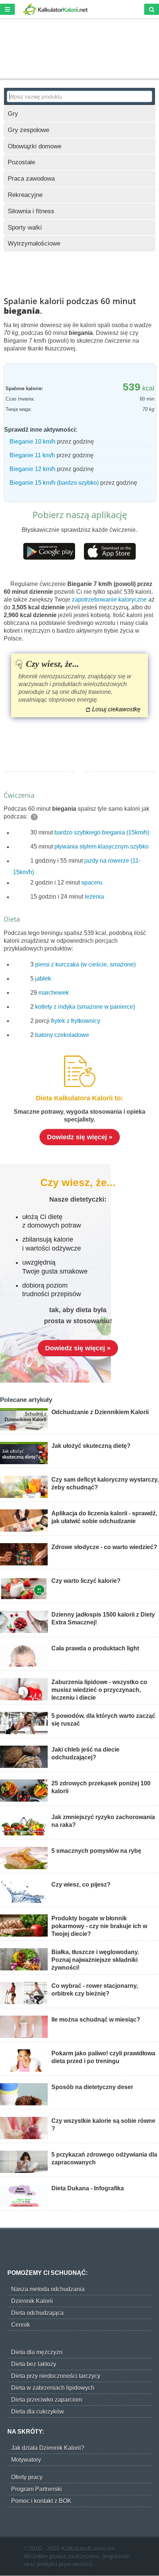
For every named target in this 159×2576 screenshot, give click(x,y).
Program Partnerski (36, 2489)
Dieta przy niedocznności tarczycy (56, 2376)
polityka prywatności (64, 2564)
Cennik (21, 2325)
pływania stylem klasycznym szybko (102, 847)
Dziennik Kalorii (32, 2301)
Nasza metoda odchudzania (48, 2289)
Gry (13, 114)
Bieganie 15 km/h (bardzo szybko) (54, 483)
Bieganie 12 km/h (33, 469)
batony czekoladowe (62, 1035)
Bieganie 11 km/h (32, 455)
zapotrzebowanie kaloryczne (109, 599)
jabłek (43, 979)
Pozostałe (21, 162)
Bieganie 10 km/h (33, 442)
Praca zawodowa (31, 179)
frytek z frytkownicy (76, 1021)
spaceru (92, 883)
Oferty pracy (27, 2477)
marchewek (54, 993)
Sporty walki (25, 228)
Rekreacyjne (25, 195)
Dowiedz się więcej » (80, 1137)
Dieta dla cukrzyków (38, 2412)
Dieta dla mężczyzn (37, 2352)
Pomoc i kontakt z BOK (41, 2501)
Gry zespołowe (28, 130)
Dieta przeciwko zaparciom (47, 2400)
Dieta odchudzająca (37, 2313)
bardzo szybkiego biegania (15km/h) (102, 833)
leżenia (94, 897)
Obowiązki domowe (35, 146)
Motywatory (26, 2460)
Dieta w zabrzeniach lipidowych (53, 2388)
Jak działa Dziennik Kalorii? (48, 2448)
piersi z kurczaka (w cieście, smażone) (85, 964)
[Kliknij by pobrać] (49, 551)
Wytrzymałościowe (34, 243)
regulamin (117, 2557)
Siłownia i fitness (31, 211)
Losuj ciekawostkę (116, 709)
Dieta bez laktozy (34, 2364)
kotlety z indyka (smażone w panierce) (85, 1007)
